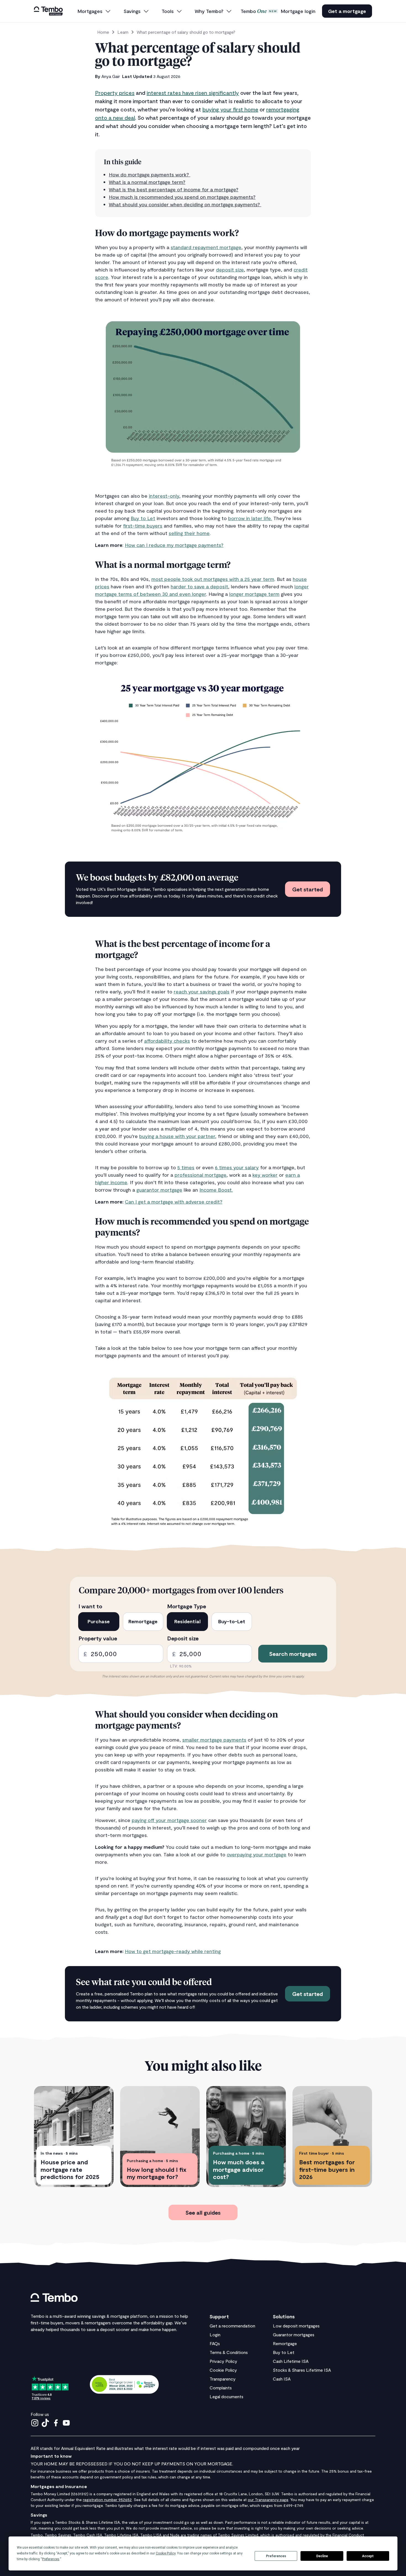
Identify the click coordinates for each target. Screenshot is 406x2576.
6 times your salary (237, 1167)
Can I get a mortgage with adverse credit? (174, 1202)
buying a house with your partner (177, 1136)
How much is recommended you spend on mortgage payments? (182, 197)
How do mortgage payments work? (150, 174)
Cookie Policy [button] (166, 2553)
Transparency (223, 2379)
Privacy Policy (223, 2361)
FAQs (215, 2343)
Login (215, 2334)
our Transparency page (268, 2500)
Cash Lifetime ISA (291, 2361)
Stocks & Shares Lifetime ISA (302, 2370)
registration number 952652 (107, 2500)
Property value (98, 1638)
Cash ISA (282, 2379)
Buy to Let (143, 518)
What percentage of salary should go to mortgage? (186, 32)
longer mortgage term (254, 594)
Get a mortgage (347, 11)
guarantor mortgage (159, 1190)
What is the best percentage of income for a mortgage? (174, 189)
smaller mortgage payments (214, 1740)
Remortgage (285, 2343)
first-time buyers (143, 526)
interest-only (164, 496)
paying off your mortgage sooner (169, 1820)
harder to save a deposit (199, 586)
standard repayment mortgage (206, 247)
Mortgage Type (187, 1606)
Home (103, 32)
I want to (90, 1606)
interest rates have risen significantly (193, 93)
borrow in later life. (250, 518)
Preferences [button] (51, 2559)
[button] (94, 11)
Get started (308, 889)
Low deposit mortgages (296, 2326)
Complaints (221, 2388)
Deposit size (183, 1638)
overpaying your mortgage (257, 1854)
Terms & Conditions (229, 2352)
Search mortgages (293, 1654)
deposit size (230, 270)
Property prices (115, 93)
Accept (368, 2556)
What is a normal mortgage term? (147, 182)
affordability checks (167, 1041)
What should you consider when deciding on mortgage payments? (185, 204)
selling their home (189, 533)
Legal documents (226, 2396)
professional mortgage (201, 1175)
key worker (265, 1175)
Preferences (276, 2556)
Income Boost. (216, 1190)
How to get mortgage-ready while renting (173, 1951)
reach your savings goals (202, 991)
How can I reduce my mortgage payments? (174, 545)
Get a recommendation (232, 2326)
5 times (186, 1167)
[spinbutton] (121, 1654)
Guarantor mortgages (294, 2334)
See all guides (203, 2212)
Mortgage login (298, 11)
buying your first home (230, 109)
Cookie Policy (223, 2370)
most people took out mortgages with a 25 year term (213, 579)
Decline (322, 2556)
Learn (123, 32)
